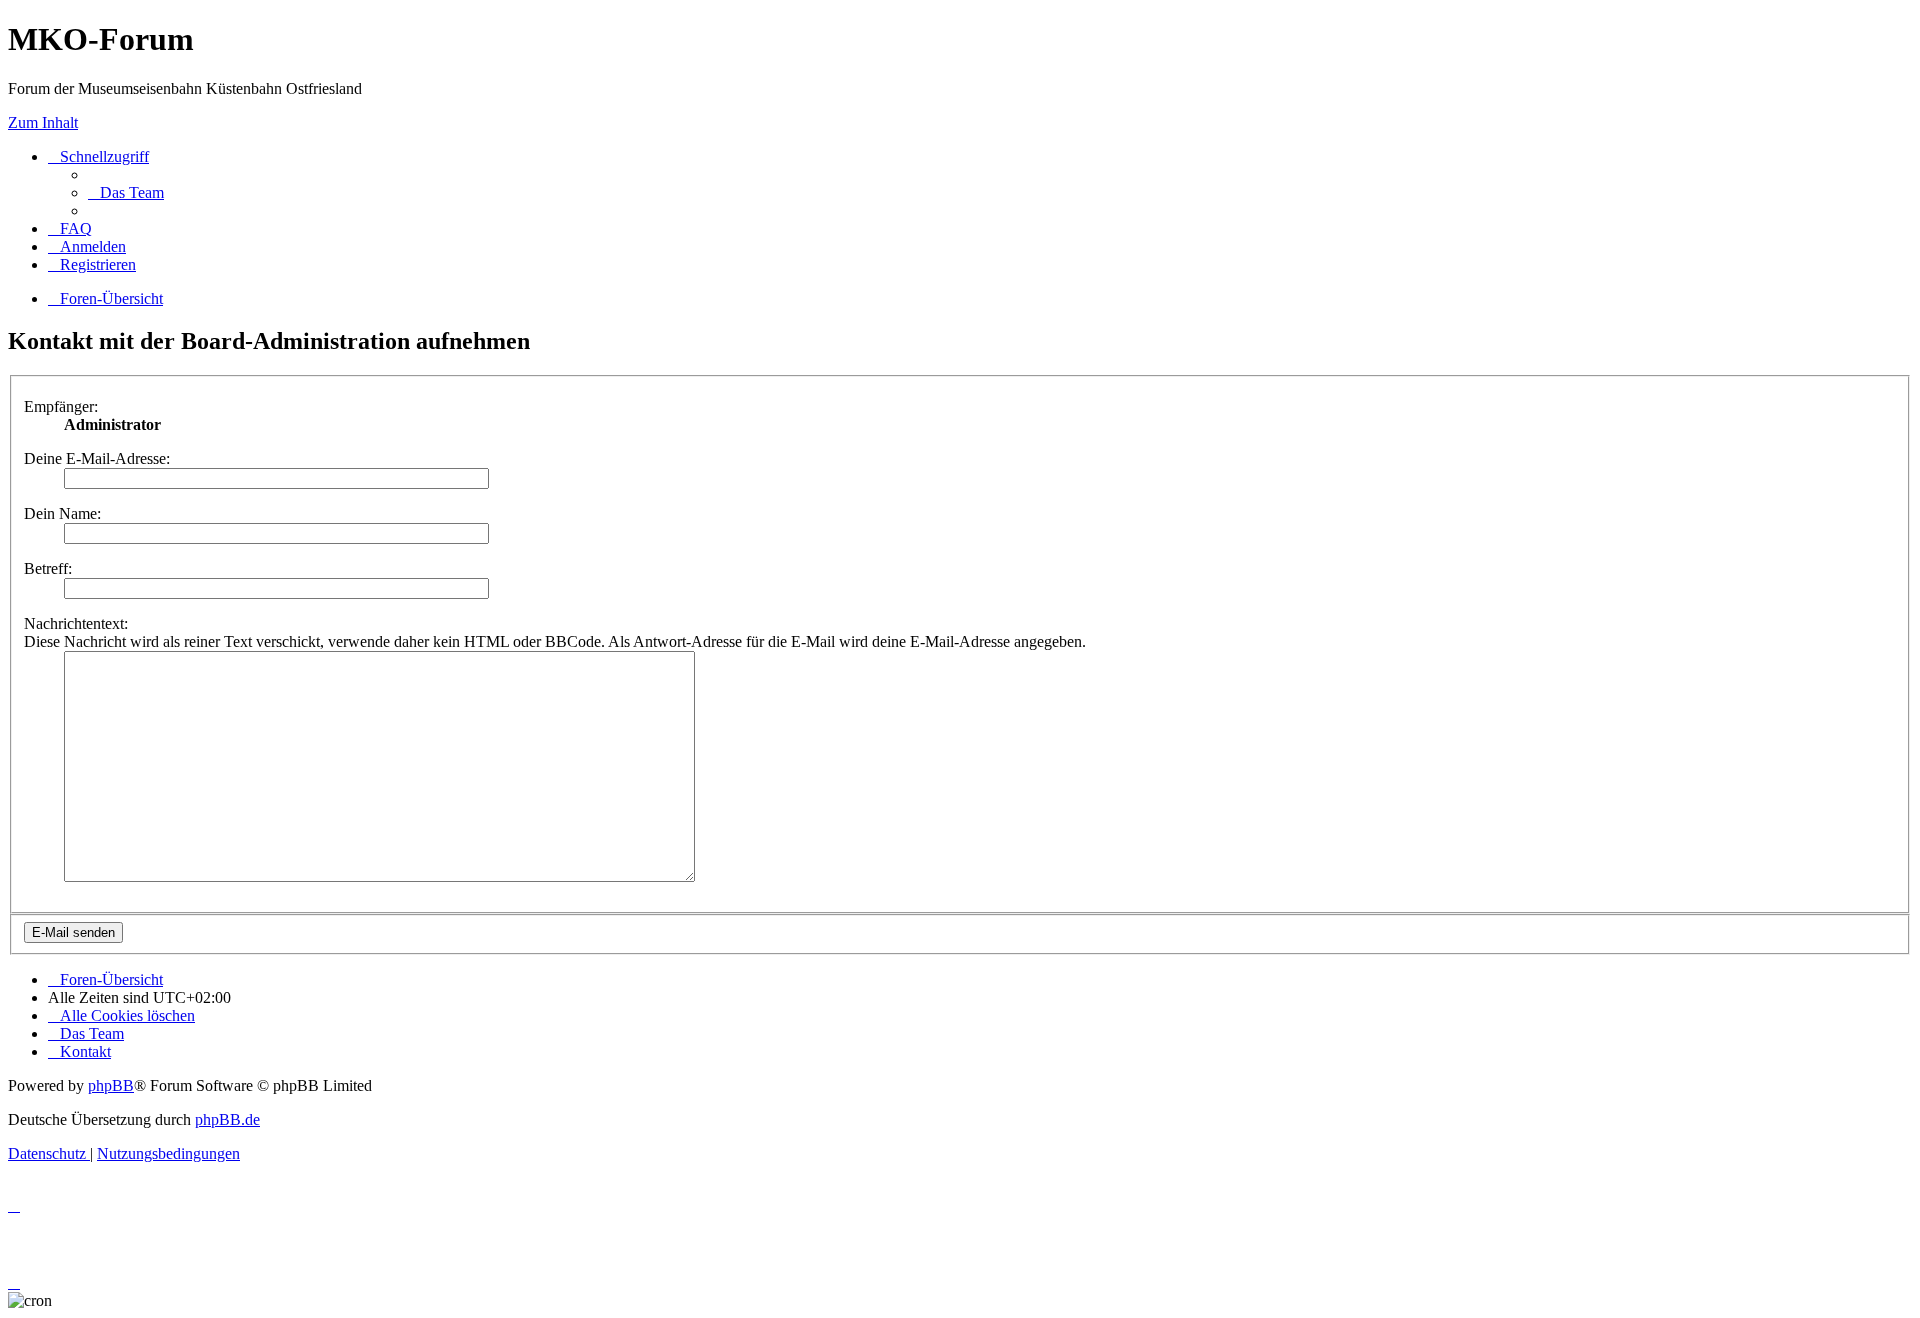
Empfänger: (61, 406)
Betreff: (48, 568)
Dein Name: (62, 513)
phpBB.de (227, 1119)
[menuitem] (126, 192)
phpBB (111, 1085)
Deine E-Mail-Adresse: (97, 458)
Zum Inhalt (43, 122)
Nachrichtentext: (76, 623)
